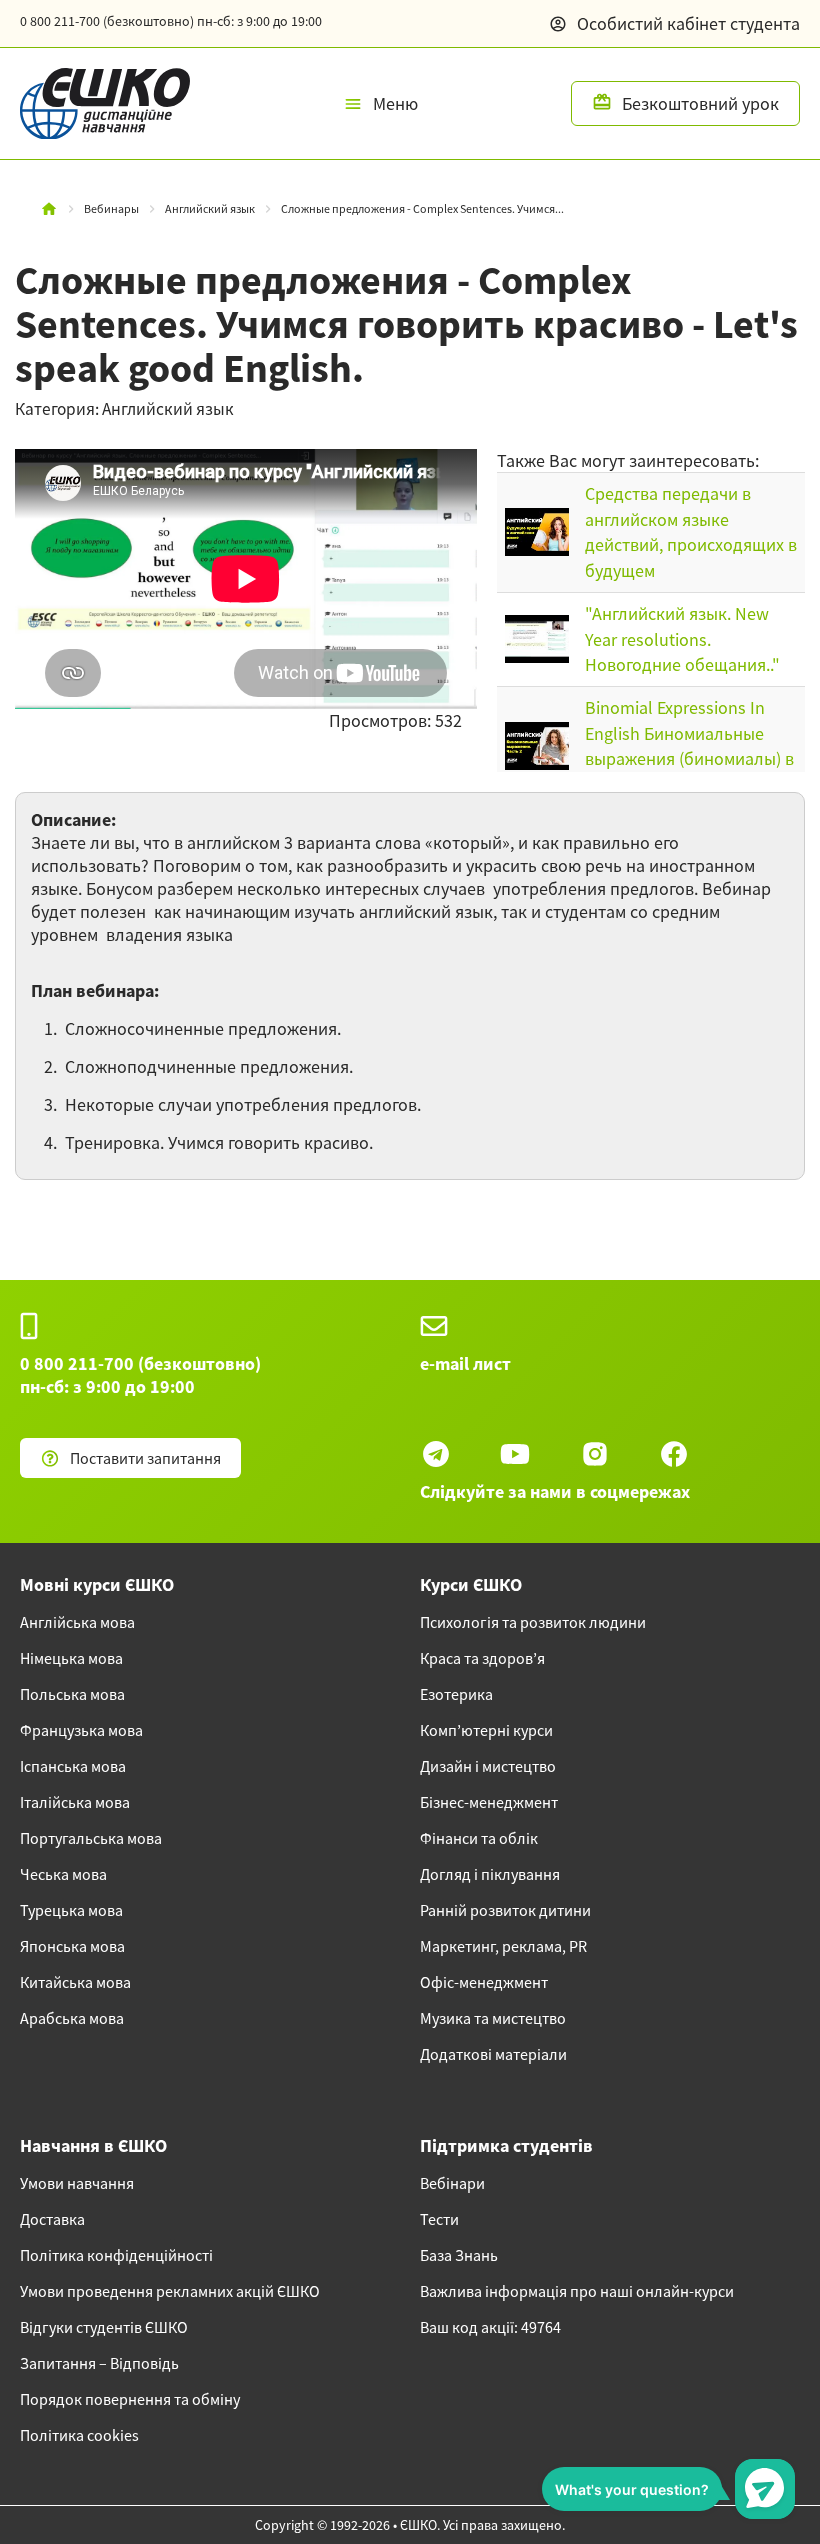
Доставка (52, 2219)
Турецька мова (71, 1910)
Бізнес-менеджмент (489, 1802)
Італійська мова (75, 1802)
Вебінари (452, 2183)
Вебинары (111, 208)
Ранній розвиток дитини (505, 1910)
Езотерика (456, 1694)
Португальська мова (91, 1838)
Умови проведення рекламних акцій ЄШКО (170, 2291)
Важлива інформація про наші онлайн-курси (577, 2291)
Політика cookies (79, 2435)
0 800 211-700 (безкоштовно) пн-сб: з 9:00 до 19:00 (140, 1375)
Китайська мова (75, 1982)
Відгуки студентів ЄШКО (104, 2327)
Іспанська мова (73, 1766)
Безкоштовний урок (700, 103)
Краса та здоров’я (482, 1658)
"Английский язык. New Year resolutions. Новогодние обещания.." (682, 639)
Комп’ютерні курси (486, 1730)
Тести (439, 2219)
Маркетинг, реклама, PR (503, 1946)
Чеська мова (63, 1874)
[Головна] (49, 209)
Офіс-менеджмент (484, 1982)
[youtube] (515, 1454)
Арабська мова (72, 2018)
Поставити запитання (145, 1458)
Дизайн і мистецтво (488, 1766)
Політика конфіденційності (116, 2255)
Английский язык (210, 208)
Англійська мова (77, 1622)
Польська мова (72, 1694)
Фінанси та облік (479, 1838)
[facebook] (674, 1454)
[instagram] (595, 1454)
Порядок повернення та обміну (130, 2399)
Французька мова (81, 1730)
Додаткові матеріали (493, 2054)
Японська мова (72, 1946)
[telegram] (436, 1454)
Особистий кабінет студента (688, 23)
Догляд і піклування (490, 1874)
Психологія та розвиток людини (533, 1622)
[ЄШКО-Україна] (95, 103)
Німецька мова (71, 1658)
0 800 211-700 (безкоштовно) (171, 21)
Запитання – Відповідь (99, 2363)
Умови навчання (77, 2183)
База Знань (459, 2255)
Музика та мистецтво (493, 2018)
